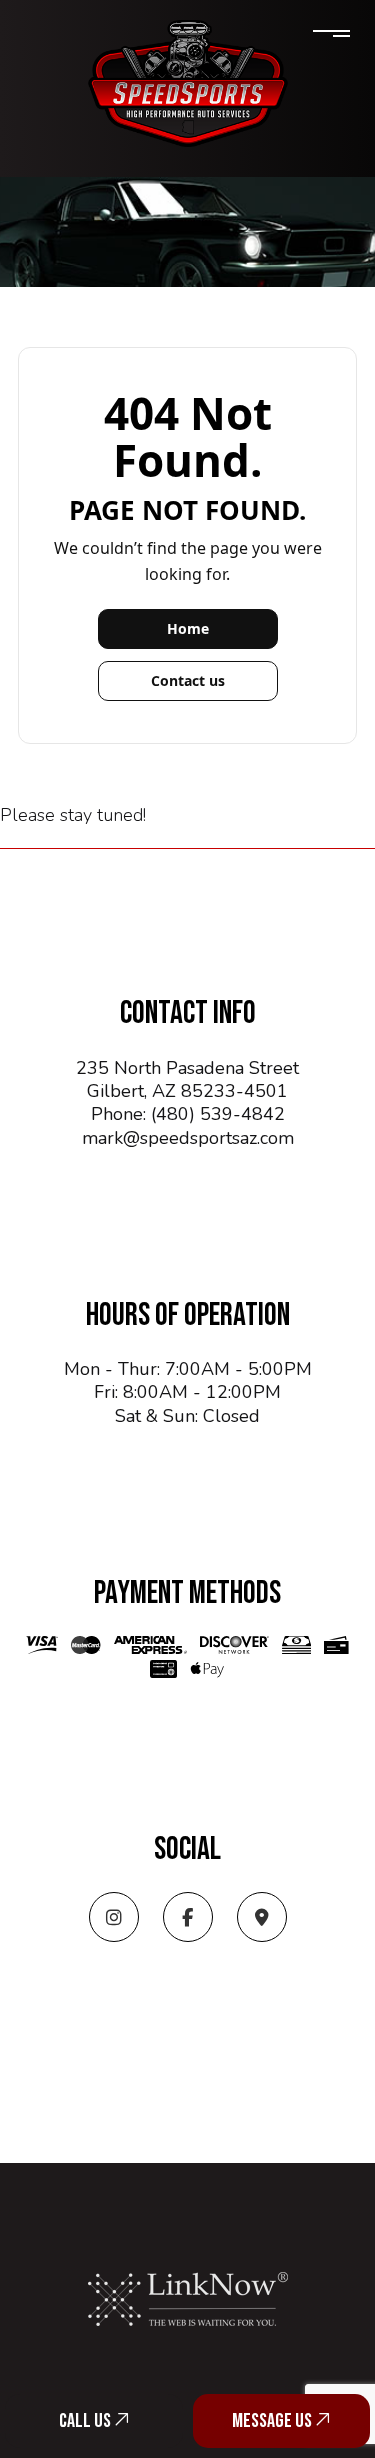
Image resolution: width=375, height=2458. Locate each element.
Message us (273, 2421)
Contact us (188, 680)
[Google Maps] (262, 1919)
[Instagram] (114, 1919)
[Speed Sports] (188, 83)
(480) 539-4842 (218, 1114)
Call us (86, 2421)
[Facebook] (188, 1919)
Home (188, 628)
